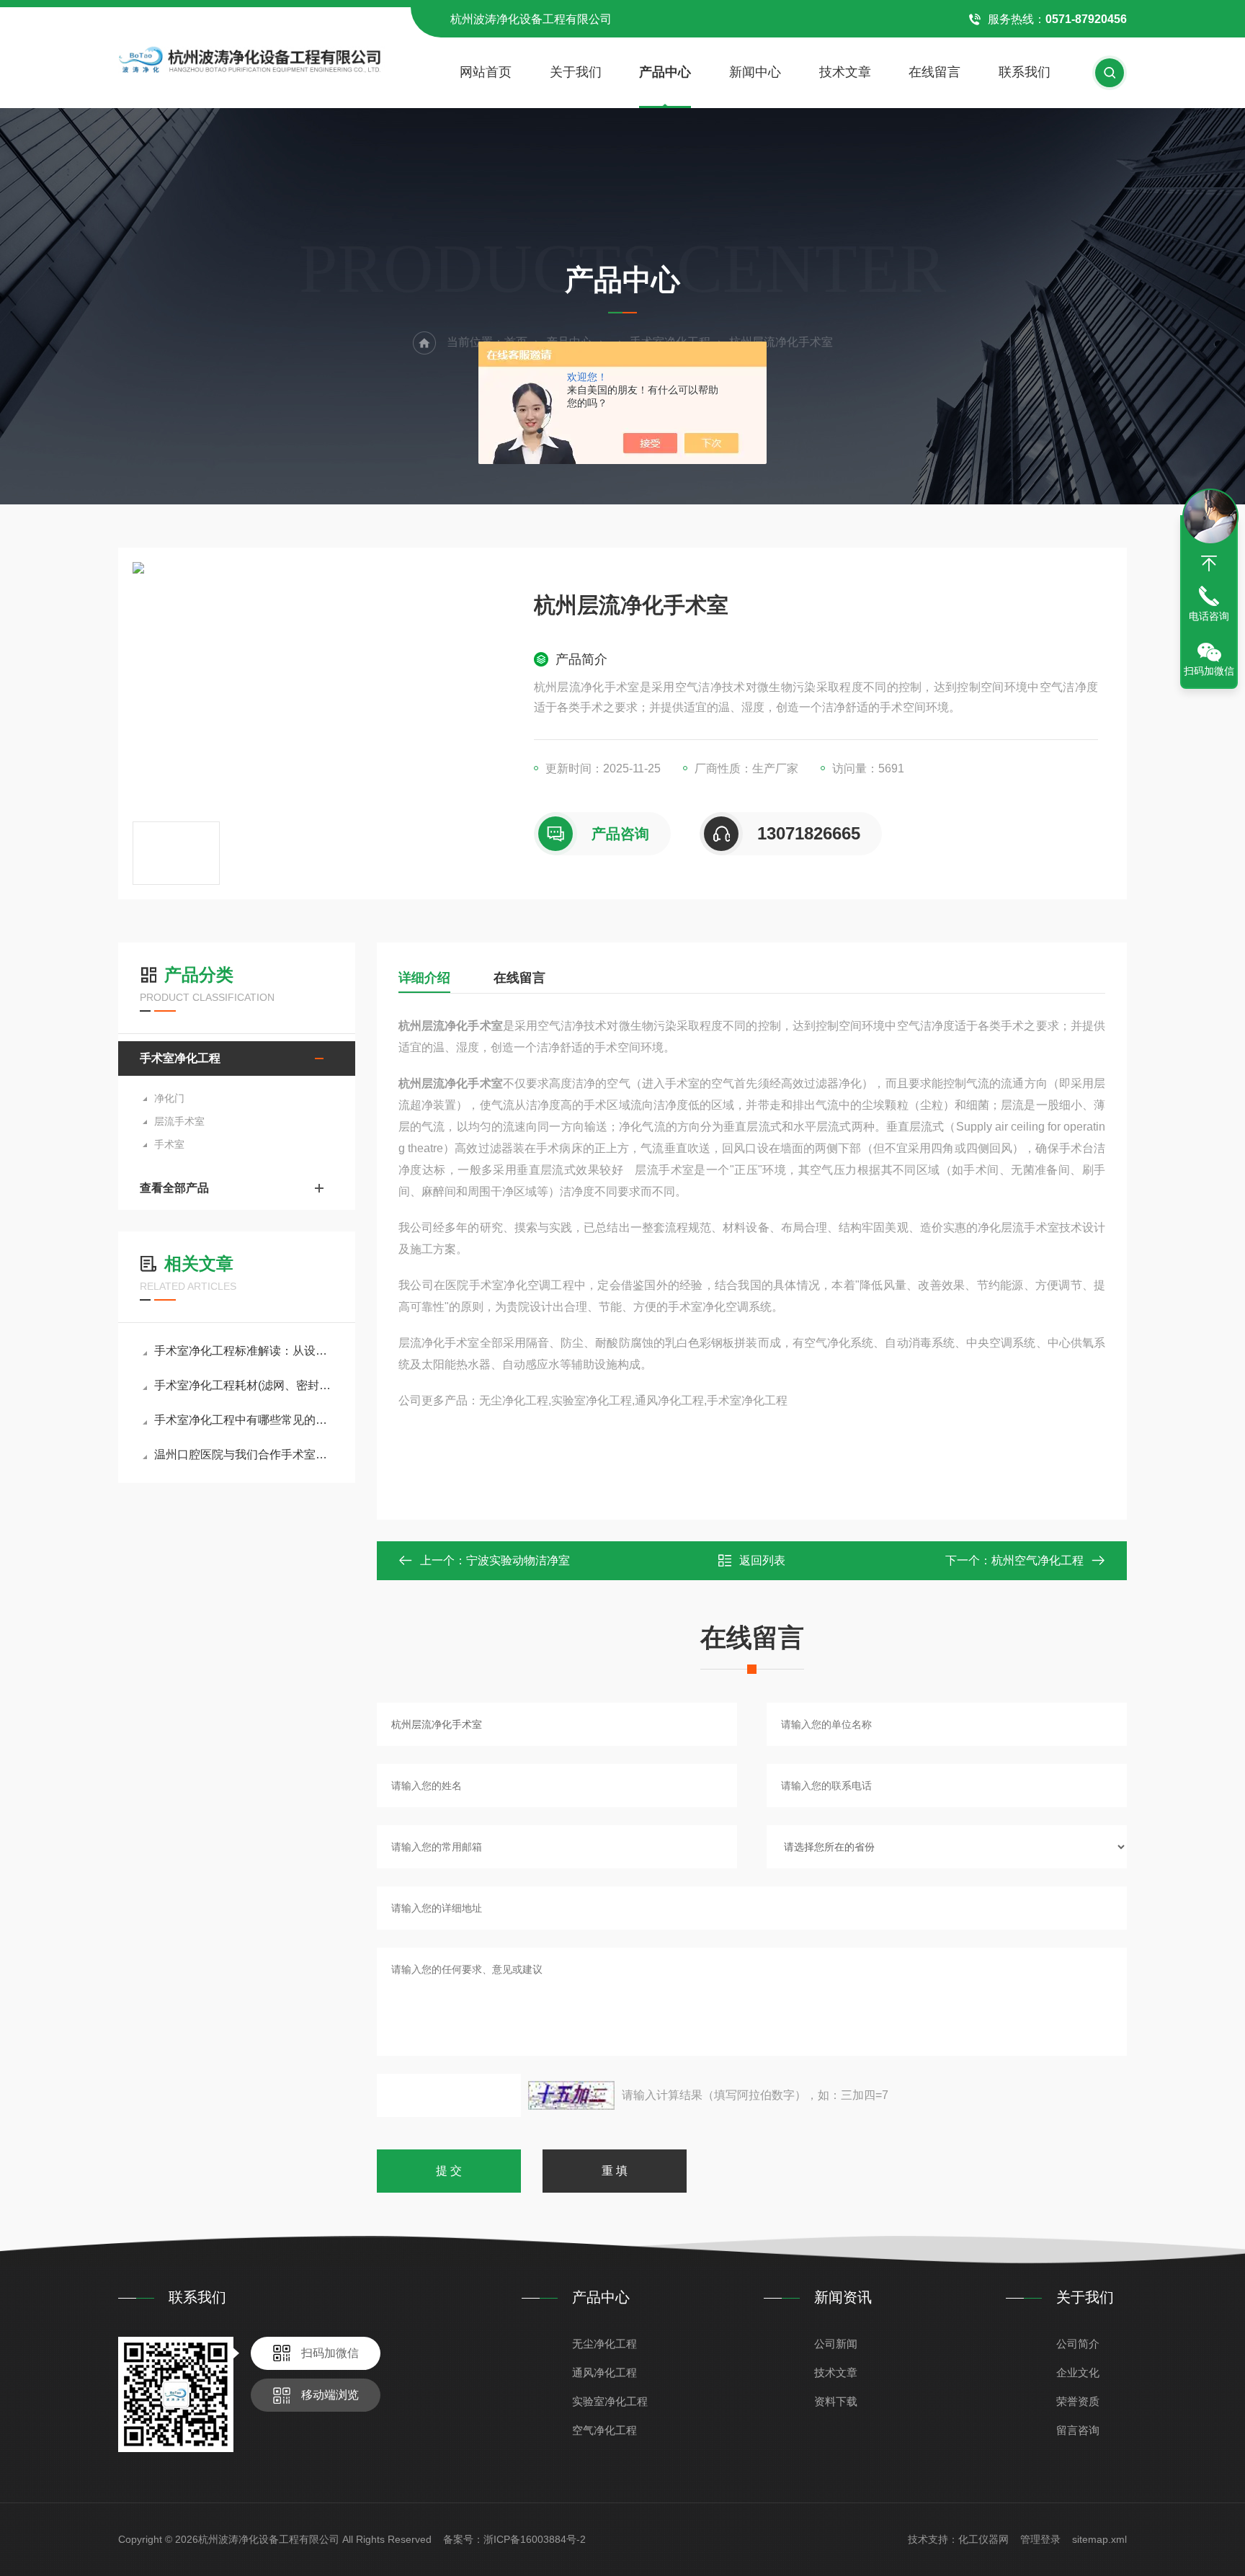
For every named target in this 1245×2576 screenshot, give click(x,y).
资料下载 (836, 2401)
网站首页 (486, 72)
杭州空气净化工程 (1037, 1560)
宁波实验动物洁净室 (518, 1560)
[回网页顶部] (1209, 563)
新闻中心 (755, 72)
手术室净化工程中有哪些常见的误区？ (244, 1420)
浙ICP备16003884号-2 (535, 2539)
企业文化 (1078, 2372)
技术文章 (845, 72)
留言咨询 (1078, 2430)
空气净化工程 (604, 2430)
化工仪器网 (983, 2539)
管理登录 (1040, 2539)
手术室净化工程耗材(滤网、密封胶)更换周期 (244, 1385)
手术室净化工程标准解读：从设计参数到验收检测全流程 (244, 1351)
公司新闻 (836, 2344)
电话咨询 (1209, 616)
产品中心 (665, 72)
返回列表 (762, 1560)
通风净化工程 (604, 2372)
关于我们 (576, 72)
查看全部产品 (174, 1188)
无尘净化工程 (604, 2344)
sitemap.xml (1099, 2539)
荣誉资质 (1078, 2401)
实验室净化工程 (610, 2401)
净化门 (169, 1098)
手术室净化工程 (180, 1058)
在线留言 (934, 72)
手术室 (169, 1144)
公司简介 (1078, 2344)
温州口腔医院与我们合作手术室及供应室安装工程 (244, 1454)
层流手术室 (179, 1121)
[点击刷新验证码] (571, 2095)
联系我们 (1025, 72)
